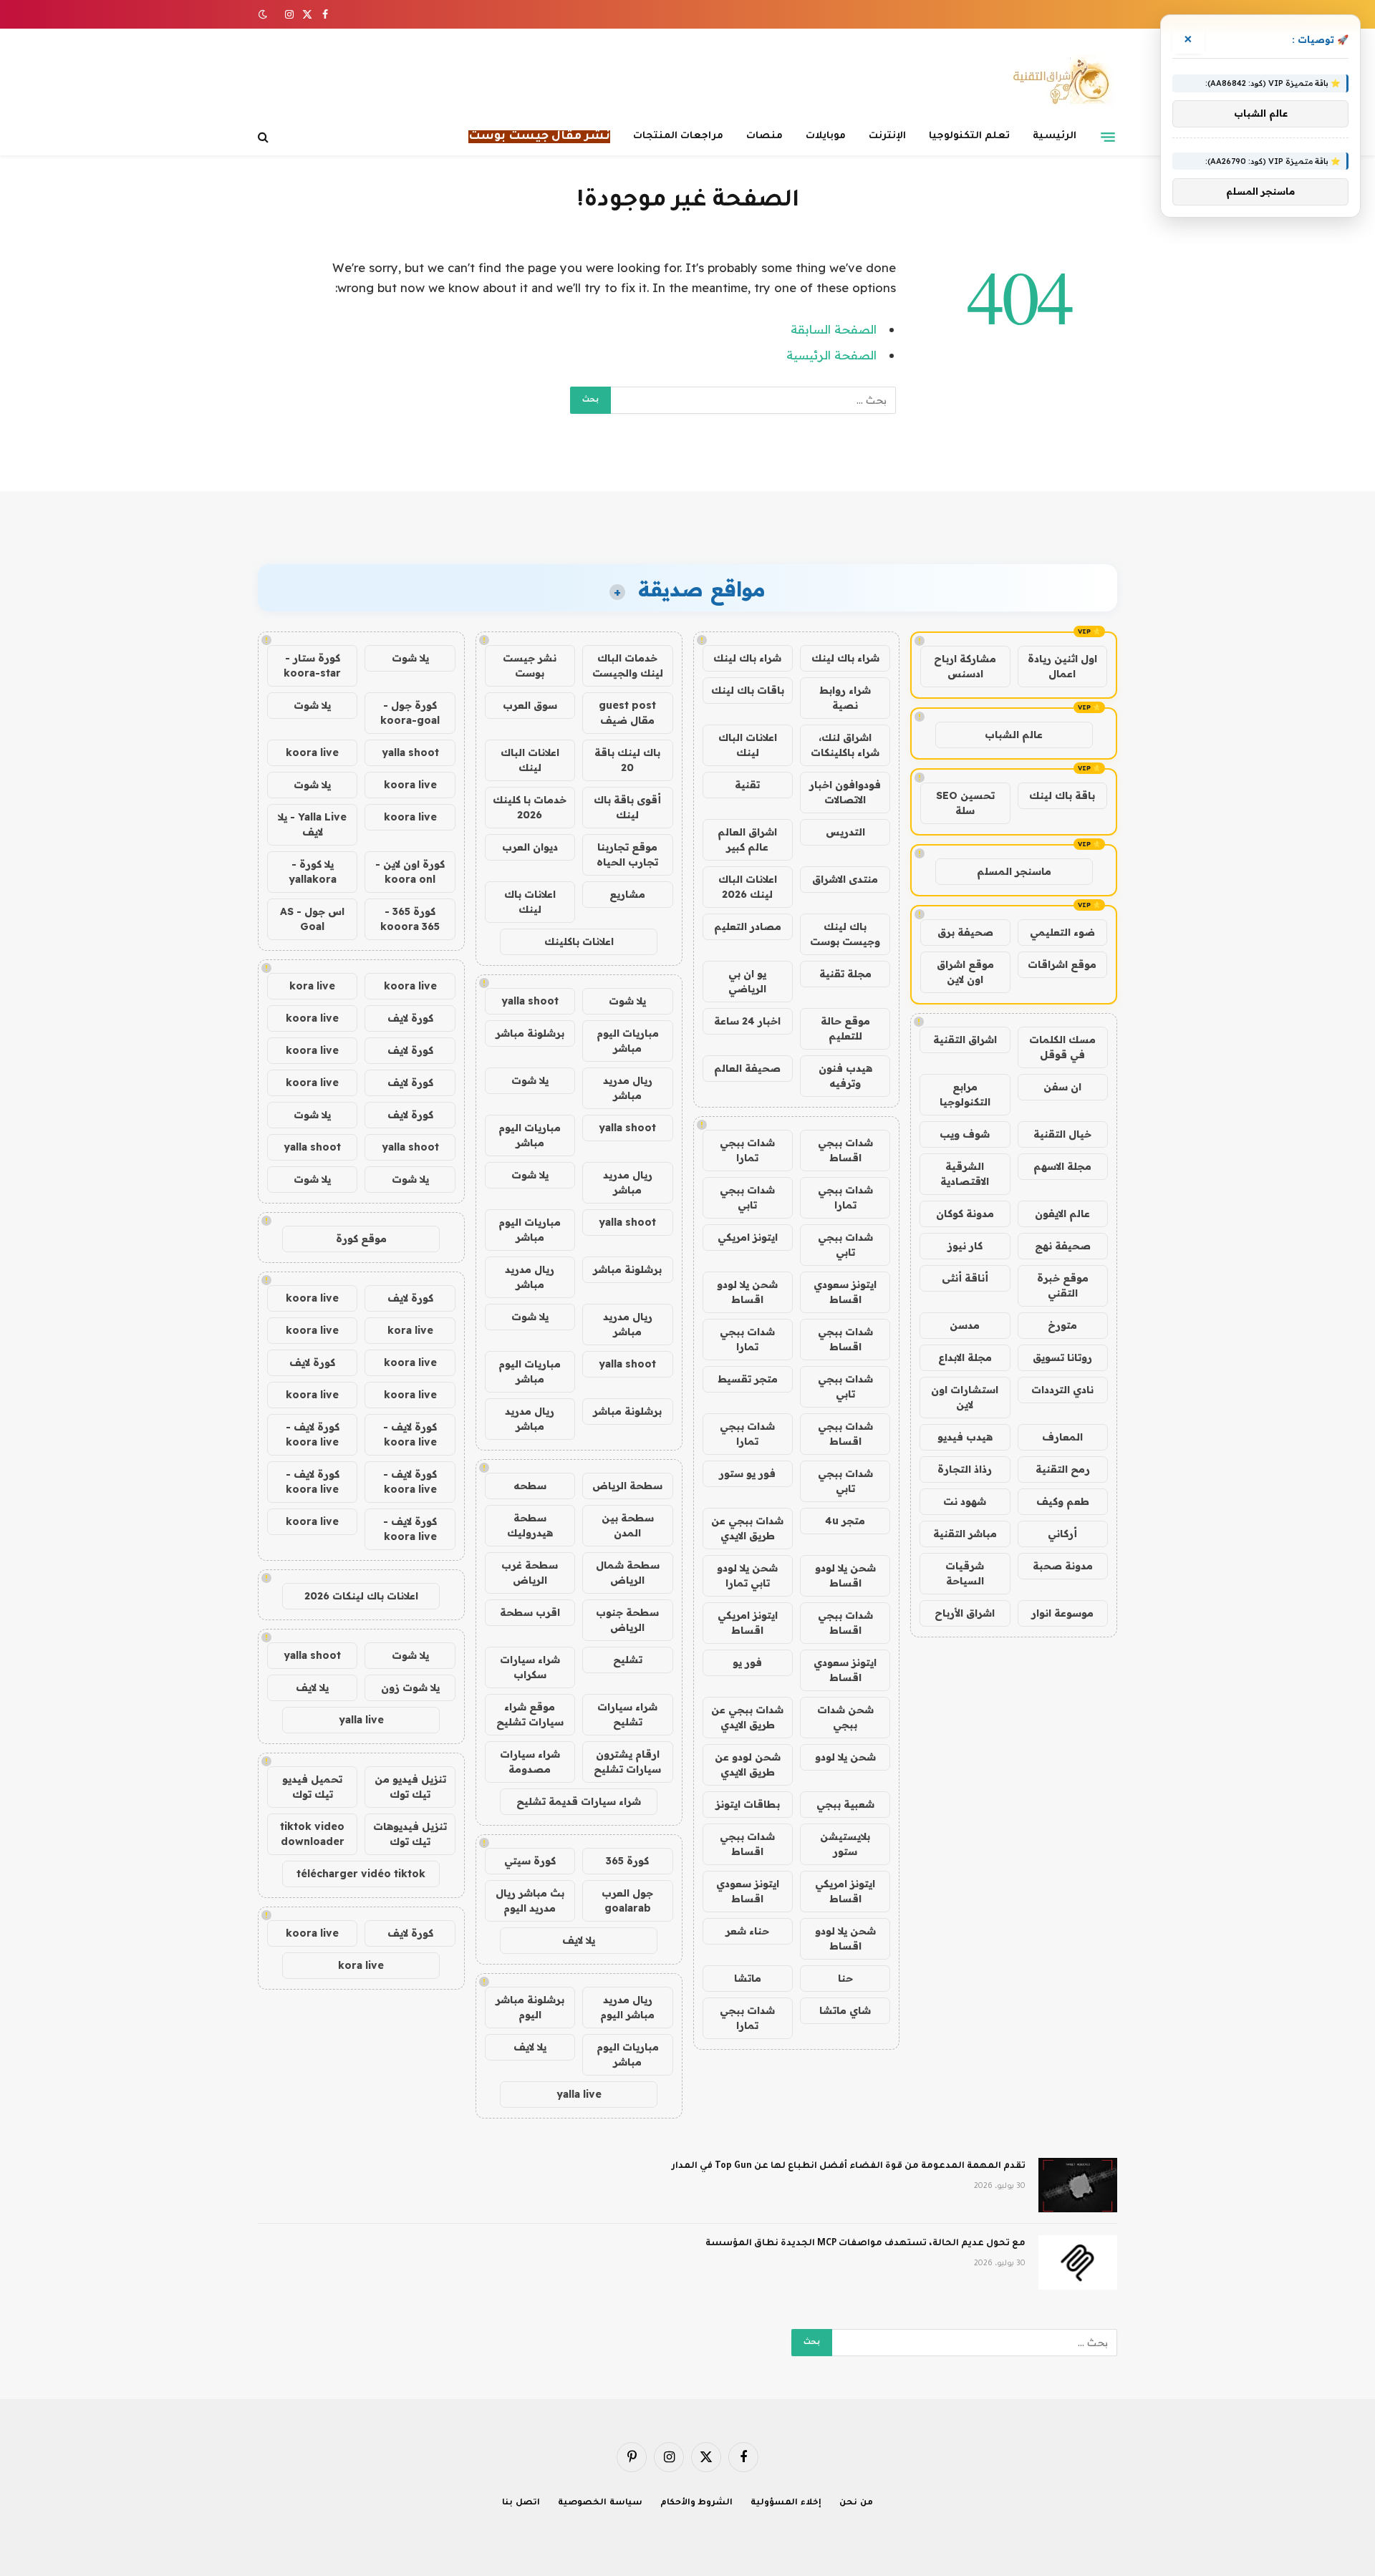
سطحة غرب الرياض (530, 1573)
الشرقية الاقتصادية (965, 1174)
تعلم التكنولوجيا (969, 136)
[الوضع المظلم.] (264, 14)
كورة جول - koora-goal (410, 713)
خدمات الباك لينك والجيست (628, 665)
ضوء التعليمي (1062, 932)
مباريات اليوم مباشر (628, 1041)
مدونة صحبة (1063, 1566)
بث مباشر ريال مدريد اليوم (530, 1900)
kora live (312, 986)
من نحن (856, 2503)
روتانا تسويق (1062, 1357)
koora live (312, 752)
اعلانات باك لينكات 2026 (361, 1596)
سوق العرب (530, 705)
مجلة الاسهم (1062, 1166)
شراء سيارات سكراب (530, 1667)
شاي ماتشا (845, 2010)
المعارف (1062, 1437)
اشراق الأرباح (965, 1613)
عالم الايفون (1062, 1214)
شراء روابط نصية (845, 698)
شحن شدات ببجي (845, 1717)
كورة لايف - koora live (410, 1434)
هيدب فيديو (965, 1437)
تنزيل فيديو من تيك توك (410, 1787)
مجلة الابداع (965, 1357)
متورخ (1062, 1325)
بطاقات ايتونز (748, 1804)
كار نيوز (965, 1246)
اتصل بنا (521, 2503)
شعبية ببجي (845, 1804)
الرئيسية (1055, 136)
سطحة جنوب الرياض (627, 1620)
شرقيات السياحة (965, 1573)
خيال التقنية (1062, 1134)
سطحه (530, 1486)
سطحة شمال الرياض (628, 1573)
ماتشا (748, 1978)
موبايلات (826, 136)
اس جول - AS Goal (312, 919)
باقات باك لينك (748, 690)
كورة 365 (627, 1861)
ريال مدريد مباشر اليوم (627, 2007)
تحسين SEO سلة (965, 803)
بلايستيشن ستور (845, 1844)
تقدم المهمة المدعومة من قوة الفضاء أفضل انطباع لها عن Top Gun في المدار (849, 2166)
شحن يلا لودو (845, 1757)
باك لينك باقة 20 (627, 760)
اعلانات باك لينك (530, 902)
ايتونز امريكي (748, 1237)
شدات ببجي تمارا (747, 1150)
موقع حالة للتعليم (845, 1028)
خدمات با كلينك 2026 (530, 807)
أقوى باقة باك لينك (627, 807)
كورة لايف (410, 1018)
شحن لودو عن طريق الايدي (748, 1764)
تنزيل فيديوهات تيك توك (410, 1834)
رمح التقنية (1063, 1469)
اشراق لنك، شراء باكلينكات (845, 745)
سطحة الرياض (627, 1486)
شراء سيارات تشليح (627, 1714)
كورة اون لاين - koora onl (410, 872)
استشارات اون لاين (965, 1397)
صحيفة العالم (747, 1068)
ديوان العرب (530, 847)
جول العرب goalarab (627, 1900)
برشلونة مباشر (530, 1033)
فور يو (747, 1662)
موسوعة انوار (1062, 1613)
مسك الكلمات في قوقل (1062, 1047)
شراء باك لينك (845, 658)
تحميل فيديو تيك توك (312, 1787)
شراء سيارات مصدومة (530, 1762)
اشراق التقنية (965, 1040)
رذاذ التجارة (965, 1469)
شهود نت (965, 1501)
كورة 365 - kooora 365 (410, 919)
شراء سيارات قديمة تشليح (579, 1801)
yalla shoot (530, 1001)
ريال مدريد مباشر (628, 1088)
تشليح (628, 1660)
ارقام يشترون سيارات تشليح (627, 1762)
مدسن (965, 1325)
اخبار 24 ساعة (747, 1021)
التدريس (845, 832)
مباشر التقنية (965, 1534)
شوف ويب (965, 1134)
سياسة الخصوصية (600, 2503)
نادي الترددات (1062, 1390)
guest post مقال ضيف (627, 713)
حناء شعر (747, 1931)
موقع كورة (361, 1239)
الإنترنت (887, 136)
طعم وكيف (1063, 1501)
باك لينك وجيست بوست (845, 934)
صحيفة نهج (1063, 1246)
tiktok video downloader (312, 1834)
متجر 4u (845, 1521)
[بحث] (265, 137)
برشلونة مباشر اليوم (530, 2007)
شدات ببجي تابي (747, 1197)
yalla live (579, 2094)
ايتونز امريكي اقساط (748, 1623)
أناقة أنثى (965, 1278)
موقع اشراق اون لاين (965, 972)
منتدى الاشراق (845, 879)
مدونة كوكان (965, 1214)
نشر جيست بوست (530, 665)
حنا (845, 1978)
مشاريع (627, 894)
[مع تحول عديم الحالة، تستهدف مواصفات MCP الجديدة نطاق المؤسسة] (1078, 2262)
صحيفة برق (965, 932)
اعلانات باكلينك (579, 941)
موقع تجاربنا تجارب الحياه (627, 854)
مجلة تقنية (845, 974)
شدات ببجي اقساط (845, 1150)
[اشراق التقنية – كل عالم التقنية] (1058, 81)
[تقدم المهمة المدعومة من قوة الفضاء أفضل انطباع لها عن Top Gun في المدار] (1078, 2185)
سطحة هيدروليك (530, 1525)
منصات (764, 136)
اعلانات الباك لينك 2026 (748, 887)
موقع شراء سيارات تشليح (530, 1714)
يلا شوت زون (410, 1688)
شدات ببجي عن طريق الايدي (747, 1528)
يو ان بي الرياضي (747, 981)
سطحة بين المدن (628, 1525)
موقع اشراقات (1062, 964)
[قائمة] (1108, 137)
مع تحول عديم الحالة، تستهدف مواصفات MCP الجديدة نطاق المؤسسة (865, 2244)
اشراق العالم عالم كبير (747, 839)
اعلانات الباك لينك (748, 745)
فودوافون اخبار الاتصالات (845, 792)
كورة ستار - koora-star (312, 665)
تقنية (747, 785)
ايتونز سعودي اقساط (845, 1292)
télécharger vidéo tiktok (361, 1874)
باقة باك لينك (1062, 795)
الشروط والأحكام (697, 2503)
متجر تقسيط (748, 1379)
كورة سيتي (530, 1861)
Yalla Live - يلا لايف (312, 824)
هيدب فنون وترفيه (845, 1076)
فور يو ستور (747, 1473)
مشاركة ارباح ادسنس (965, 666)
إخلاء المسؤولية (786, 2503)
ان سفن (1062, 1087)
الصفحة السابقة (834, 329)
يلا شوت (627, 1001)
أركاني (1062, 1534)
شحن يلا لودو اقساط (747, 1292)
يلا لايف (579, 1940)
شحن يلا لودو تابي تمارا (747, 1575)
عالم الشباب (1014, 735)
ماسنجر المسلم (1014, 871)
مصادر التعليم (748, 926)
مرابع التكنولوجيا (965, 1094)
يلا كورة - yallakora (313, 872)
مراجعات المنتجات (678, 136)
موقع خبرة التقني (1063, 1285)
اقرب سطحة (530, 1612)
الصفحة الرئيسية (831, 355)
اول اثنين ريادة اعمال (1062, 666)
